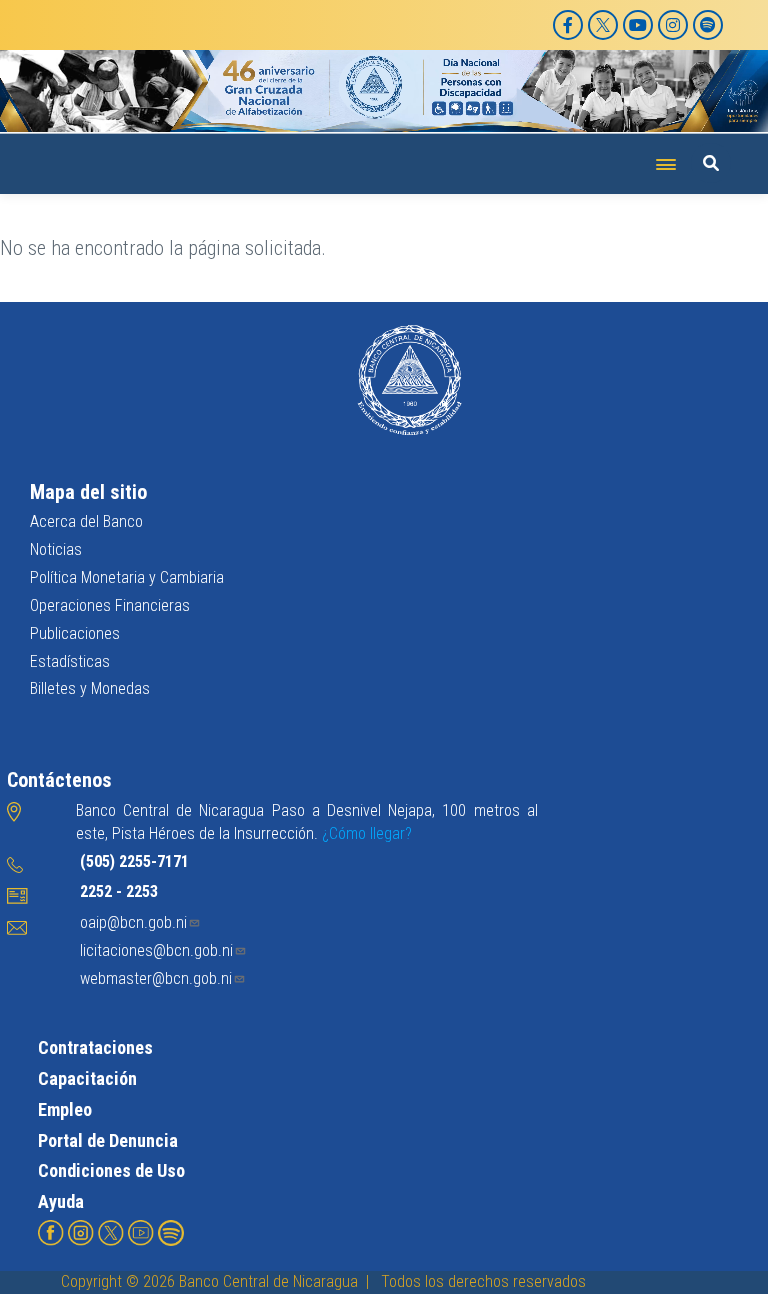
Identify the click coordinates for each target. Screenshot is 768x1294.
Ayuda (61, 1201)
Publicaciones (75, 633)
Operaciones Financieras (110, 605)
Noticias (56, 549)
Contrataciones (95, 1047)
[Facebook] (568, 25)
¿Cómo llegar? (367, 833)
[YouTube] (638, 25)
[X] (603, 25)
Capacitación (87, 1078)
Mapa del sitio (88, 492)
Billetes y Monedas (90, 688)
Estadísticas (70, 661)
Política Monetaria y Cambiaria (127, 577)
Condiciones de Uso (111, 1170)
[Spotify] (708, 25)
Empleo (65, 1109)
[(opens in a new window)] (51, 1231)
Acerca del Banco (86, 521)
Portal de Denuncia (108, 1140)
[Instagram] (673, 25)
